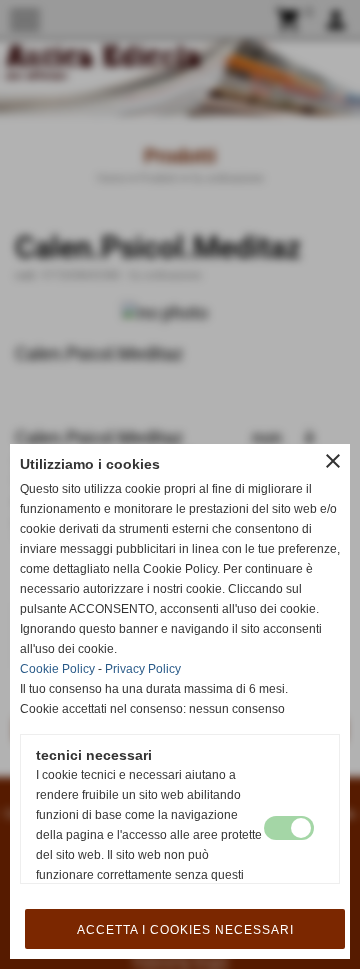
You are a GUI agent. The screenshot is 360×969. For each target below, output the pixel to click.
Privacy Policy (143, 669)
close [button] (333, 461)
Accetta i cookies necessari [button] (185, 930)
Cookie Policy (57, 669)
